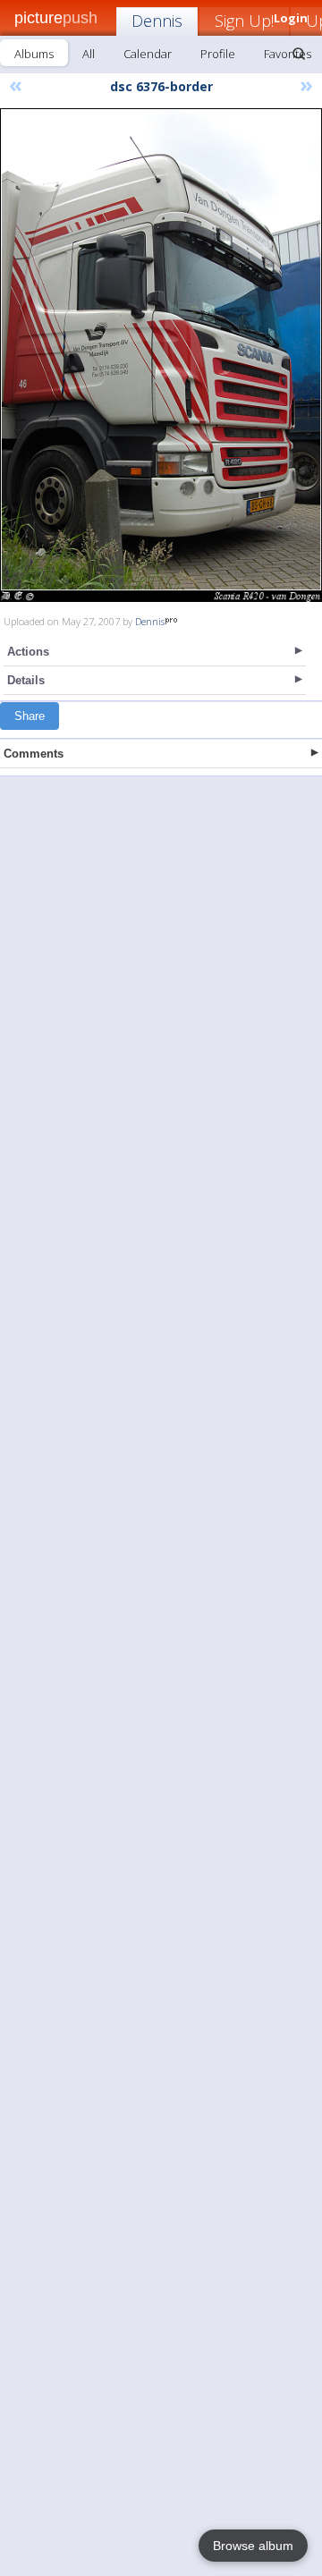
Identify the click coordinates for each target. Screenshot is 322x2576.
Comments (34, 754)
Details (26, 680)
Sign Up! (244, 21)
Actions (28, 652)
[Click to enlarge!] (161, 355)
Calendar (148, 54)
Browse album (253, 2546)
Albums (34, 54)
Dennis (157, 21)
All (89, 54)
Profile (218, 54)
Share (30, 716)
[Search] (299, 54)
